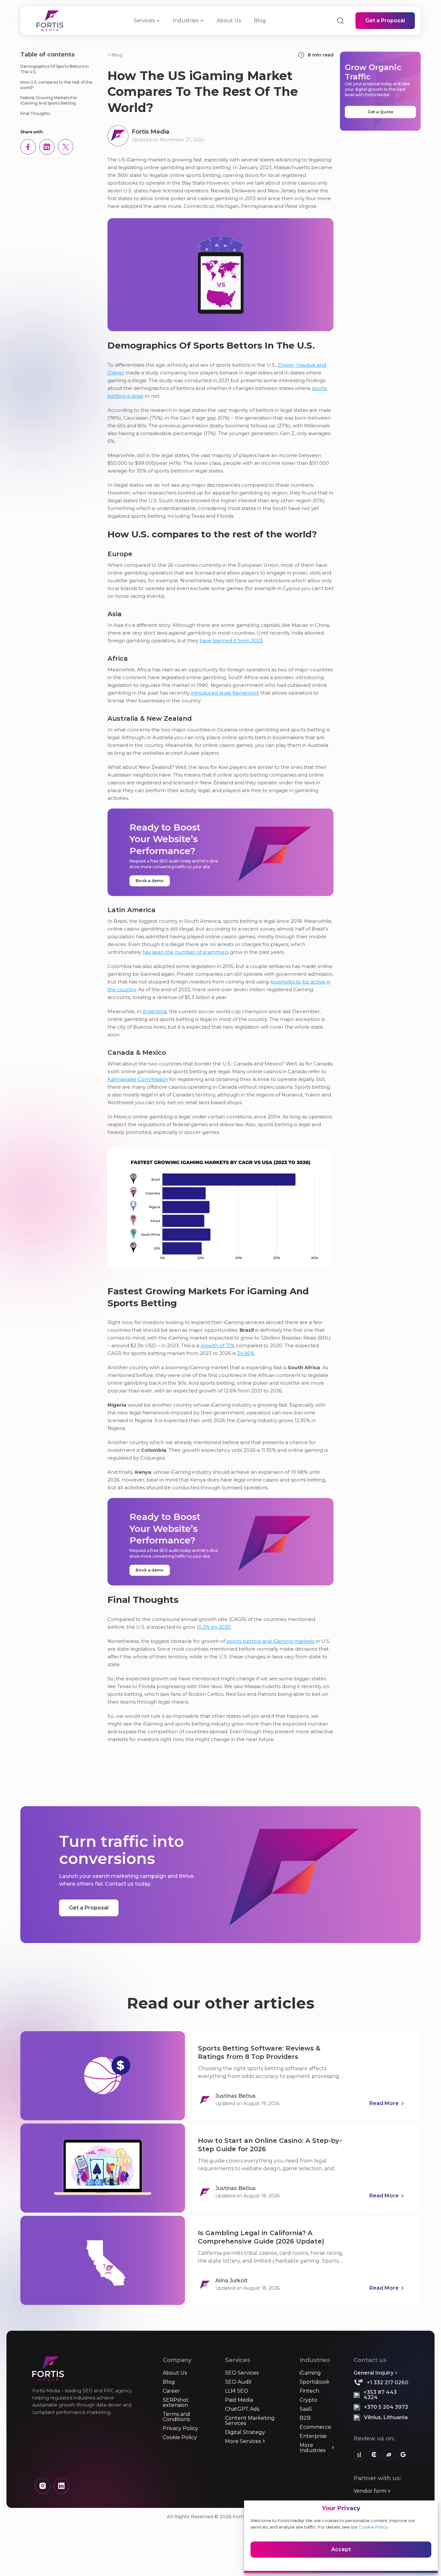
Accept (341, 2549)
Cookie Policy (373, 2527)
